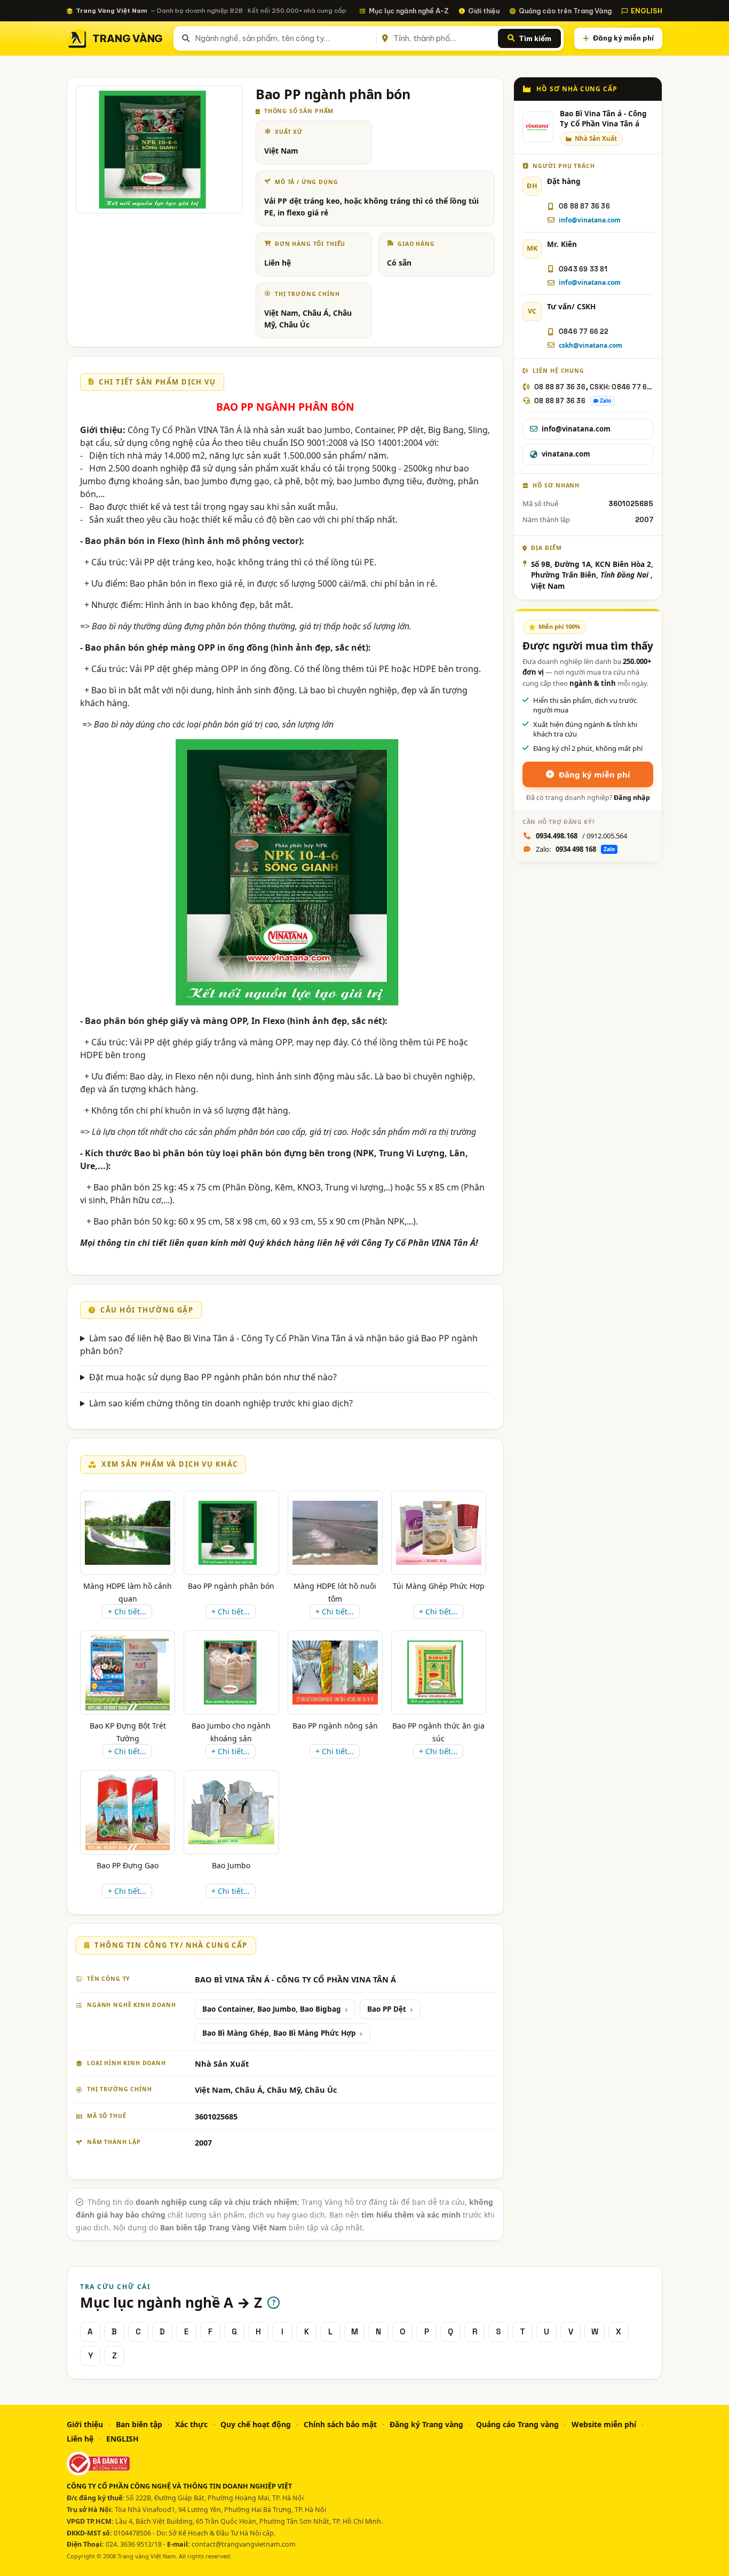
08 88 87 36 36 (584, 206)
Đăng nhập (632, 798)
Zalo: (575, 849)
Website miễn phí (604, 2424)
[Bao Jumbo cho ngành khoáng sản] (231, 1673)
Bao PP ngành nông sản (335, 1726)
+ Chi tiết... (127, 1611)
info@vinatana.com (590, 220)
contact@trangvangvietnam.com (244, 2544)
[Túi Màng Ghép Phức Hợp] (439, 1533)
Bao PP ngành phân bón (231, 1586)
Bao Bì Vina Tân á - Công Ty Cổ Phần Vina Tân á (603, 119)
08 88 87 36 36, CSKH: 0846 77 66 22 (594, 387)
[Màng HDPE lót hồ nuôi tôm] (335, 1533)
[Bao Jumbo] (231, 1812)
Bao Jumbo (231, 1865)
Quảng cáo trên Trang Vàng (565, 11)
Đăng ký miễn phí (623, 38)
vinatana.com (566, 454)
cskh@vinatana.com (591, 345)
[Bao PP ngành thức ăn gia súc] (439, 1673)
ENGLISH (647, 11)
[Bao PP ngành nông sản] (335, 1673)
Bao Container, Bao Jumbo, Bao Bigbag (272, 2009)
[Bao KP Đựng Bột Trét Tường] (128, 1673)
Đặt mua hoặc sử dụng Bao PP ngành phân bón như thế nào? (213, 1377)
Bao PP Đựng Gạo (128, 1865)
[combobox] (284, 38)
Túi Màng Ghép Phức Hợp (439, 1586)
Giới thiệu (484, 11)
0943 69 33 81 (583, 269)
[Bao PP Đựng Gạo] (128, 1812)
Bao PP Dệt (387, 2009)
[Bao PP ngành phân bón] (231, 1533)
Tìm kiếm (535, 38)
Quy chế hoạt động (256, 2424)
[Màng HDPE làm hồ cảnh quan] (128, 1533)
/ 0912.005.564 (581, 836)
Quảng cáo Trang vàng (517, 2424)
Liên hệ (80, 2439)
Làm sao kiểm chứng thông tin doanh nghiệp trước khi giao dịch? (221, 1403)
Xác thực (191, 2424)
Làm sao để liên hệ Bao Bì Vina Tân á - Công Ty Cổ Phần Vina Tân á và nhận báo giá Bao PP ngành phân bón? (279, 1345)
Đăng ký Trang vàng (426, 2424)
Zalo (605, 401)
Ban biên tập (139, 2424)
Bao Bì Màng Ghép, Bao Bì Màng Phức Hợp (279, 2033)
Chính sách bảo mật (340, 2424)
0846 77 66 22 (584, 331)
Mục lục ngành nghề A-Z (409, 11)
